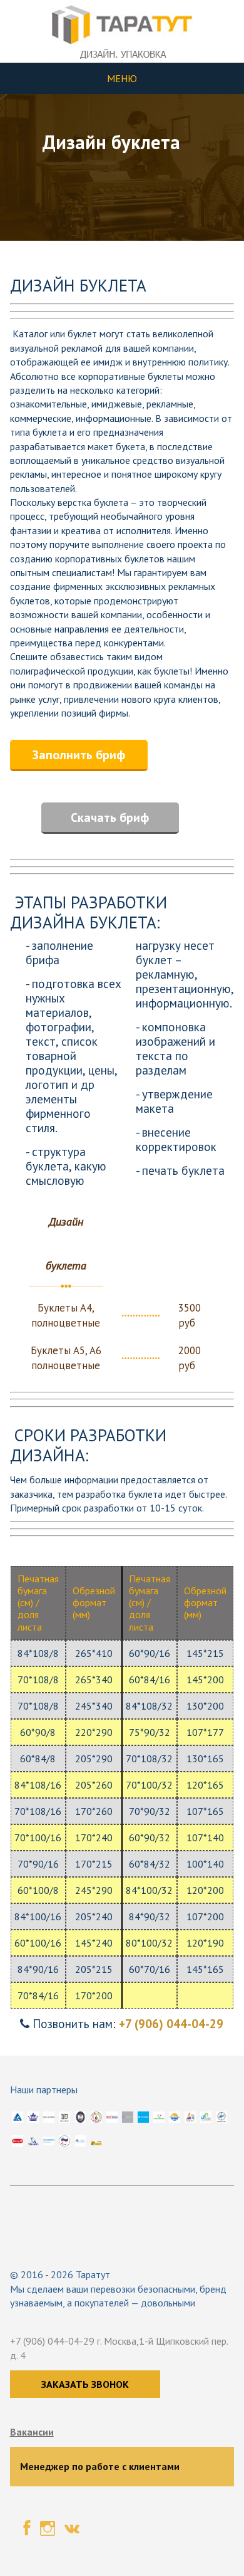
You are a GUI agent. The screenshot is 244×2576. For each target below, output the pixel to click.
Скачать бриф (110, 817)
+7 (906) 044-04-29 (171, 2023)
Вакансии (32, 2432)
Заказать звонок (85, 2384)
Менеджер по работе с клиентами (100, 2466)
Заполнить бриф (79, 755)
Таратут (93, 2274)
